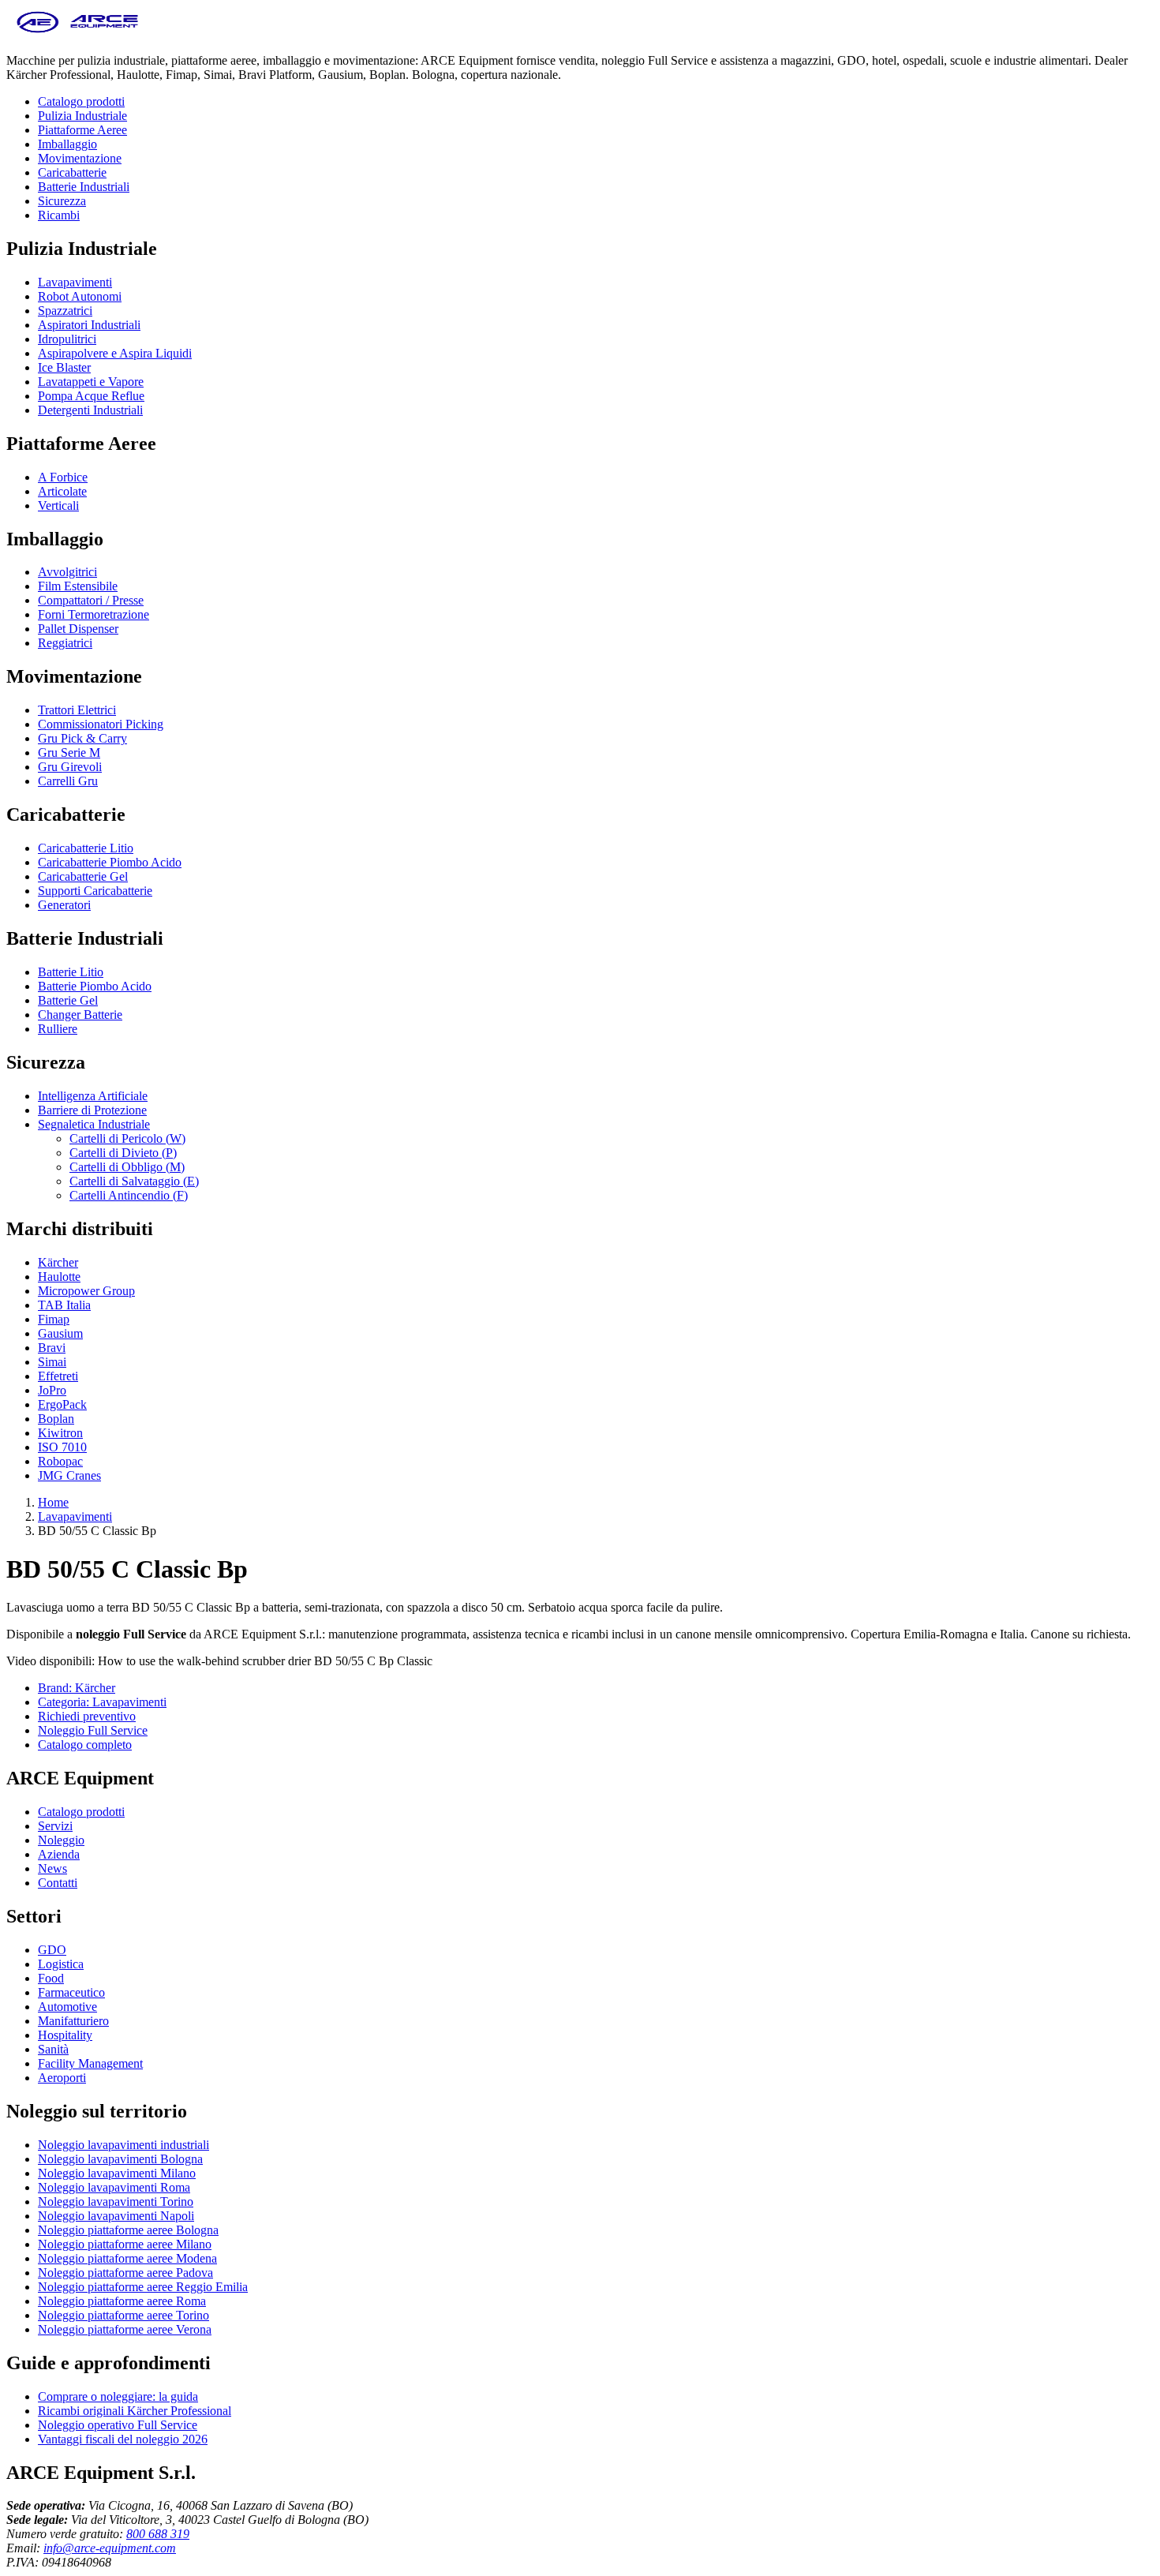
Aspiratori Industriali (89, 325)
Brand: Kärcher (77, 1688)
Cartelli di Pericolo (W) (127, 1138)
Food (51, 1978)
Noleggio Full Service (93, 1730)
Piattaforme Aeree (82, 130)
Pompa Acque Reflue (91, 396)
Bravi (52, 1348)
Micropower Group (86, 1291)
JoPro (52, 1390)
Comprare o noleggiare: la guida (118, 2396)
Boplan (56, 1419)
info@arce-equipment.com (110, 2548)
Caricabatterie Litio (86, 848)
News (52, 1868)
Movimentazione (80, 158)
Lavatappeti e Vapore (91, 382)
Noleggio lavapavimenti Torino (116, 2202)
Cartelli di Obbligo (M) (127, 1167)
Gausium (60, 1333)
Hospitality (65, 2035)
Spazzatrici (65, 311)
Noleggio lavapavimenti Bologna (120, 2159)
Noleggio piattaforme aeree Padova (125, 2273)
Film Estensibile (78, 586)
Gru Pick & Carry (82, 738)
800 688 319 (158, 2534)
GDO (52, 1950)
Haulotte (59, 1277)
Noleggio (61, 1840)
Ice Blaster (64, 367)
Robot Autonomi (80, 296)
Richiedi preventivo (87, 1716)
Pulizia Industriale (82, 116)
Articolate (62, 491)
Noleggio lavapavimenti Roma (114, 2187)
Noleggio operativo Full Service (118, 2425)
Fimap (54, 1319)
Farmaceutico (71, 1992)
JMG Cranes (69, 1475)
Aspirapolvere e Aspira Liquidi (115, 353)
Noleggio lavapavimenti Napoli (116, 2216)
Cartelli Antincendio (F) (129, 1195)
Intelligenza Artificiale (93, 1096)
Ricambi (59, 215)
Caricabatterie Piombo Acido (110, 862)
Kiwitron (60, 1433)
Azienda (59, 1854)
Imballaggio (67, 144)
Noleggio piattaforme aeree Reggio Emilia (143, 2287)
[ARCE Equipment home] (77, 34)
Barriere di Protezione (92, 1110)
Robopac (60, 1461)
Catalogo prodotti (81, 101)
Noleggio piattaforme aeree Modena (127, 2258)
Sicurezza (62, 201)
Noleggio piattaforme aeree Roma (122, 2301)
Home (53, 1502)
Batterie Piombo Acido (95, 986)
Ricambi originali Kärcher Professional (135, 2411)
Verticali (58, 505)
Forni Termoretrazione (94, 614)
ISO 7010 (62, 1447)
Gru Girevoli (70, 767)
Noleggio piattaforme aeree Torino (123, 2315)
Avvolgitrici (67, 572)
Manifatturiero (73, 2021)
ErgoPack (62, 1404)
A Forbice (63, 477)
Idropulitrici (67, 339)
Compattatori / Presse (91, 600)
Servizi (55, 1826)
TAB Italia (64, 1305)
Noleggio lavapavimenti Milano (117, 2173)
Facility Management (90, 2063)
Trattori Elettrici (77, 710)
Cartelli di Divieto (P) (123, 1153)
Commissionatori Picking (101, 724)
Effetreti (58, 1376)
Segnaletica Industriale (94, 1124)
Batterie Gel (68, 1000)
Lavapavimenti (75, 282)
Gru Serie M (69, 753)
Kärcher (58, 1262)
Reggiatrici (65, 643)
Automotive (67, 2007)
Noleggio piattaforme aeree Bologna (128, 2230)
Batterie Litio (71, 972)
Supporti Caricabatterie (95, 891)
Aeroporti (62, 2078)
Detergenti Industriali (90, 410)
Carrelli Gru (68, 781)
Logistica (61, 1964)
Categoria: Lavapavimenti (102, 1702)
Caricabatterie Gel (83, 876)
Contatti (58, 1883)
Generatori (64, 905)
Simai (52, 1362)
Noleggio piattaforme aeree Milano (125, 2244)
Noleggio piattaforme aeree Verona (125, 2329)
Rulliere (58, 1029)
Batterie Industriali (84, 187)
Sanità (53, 2049)
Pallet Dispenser (78, 629)
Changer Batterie (80, 1015)
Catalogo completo (85, 1745)
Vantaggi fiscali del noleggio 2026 (123, 2439)
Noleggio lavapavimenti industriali (123, 2145)
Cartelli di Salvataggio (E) (134, 1181)
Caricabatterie (72, 172)
